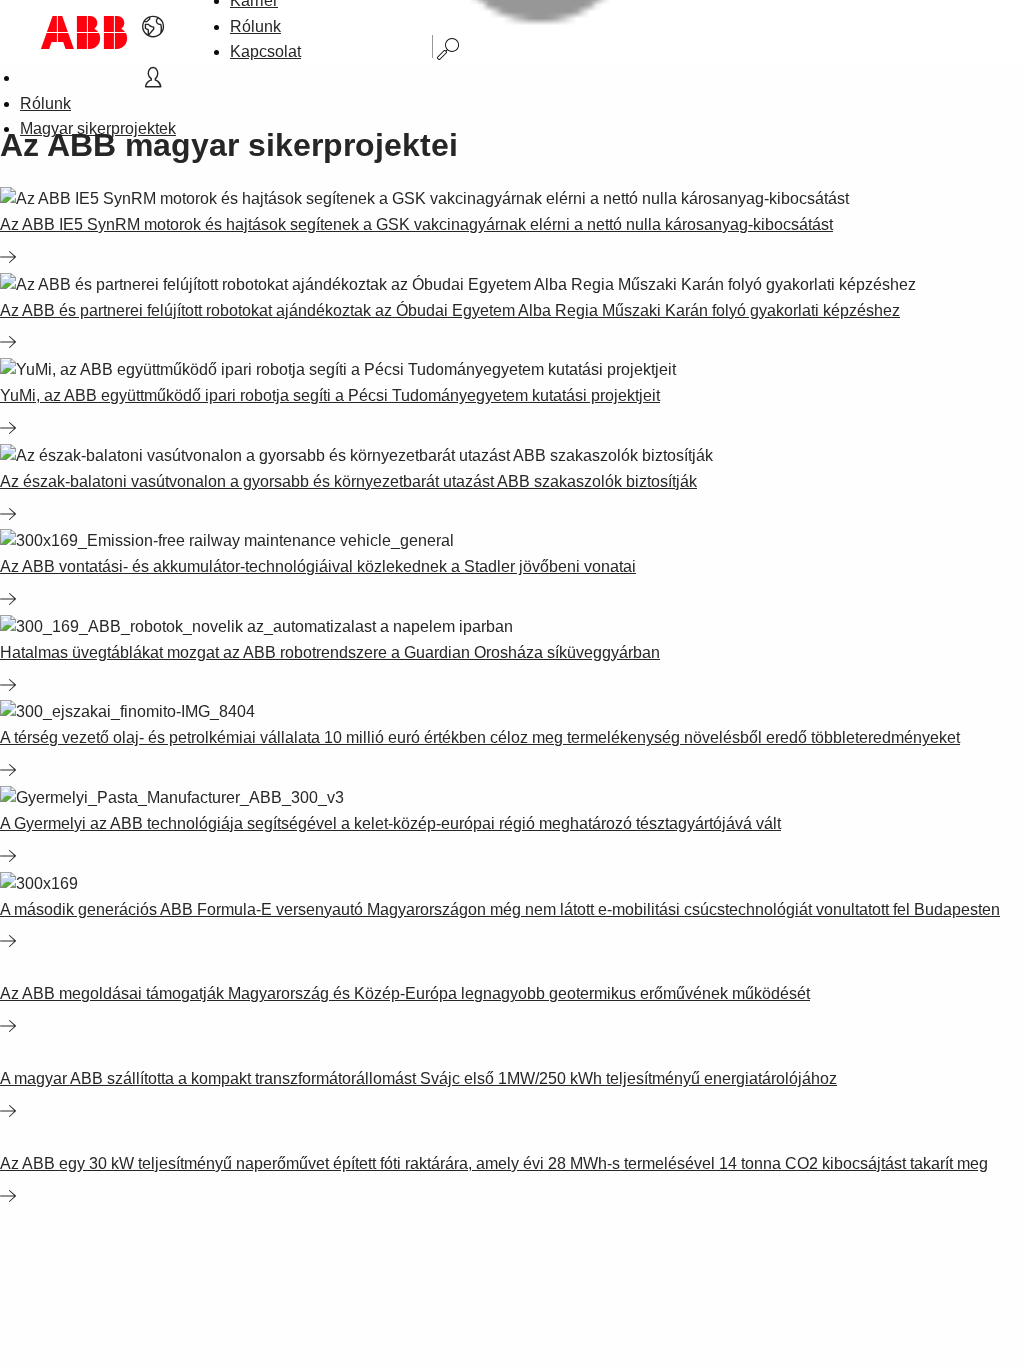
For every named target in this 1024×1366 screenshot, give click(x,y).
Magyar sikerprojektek (98, 128)
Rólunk (255, 26)
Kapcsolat (265, 51)
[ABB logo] (84, 32)
